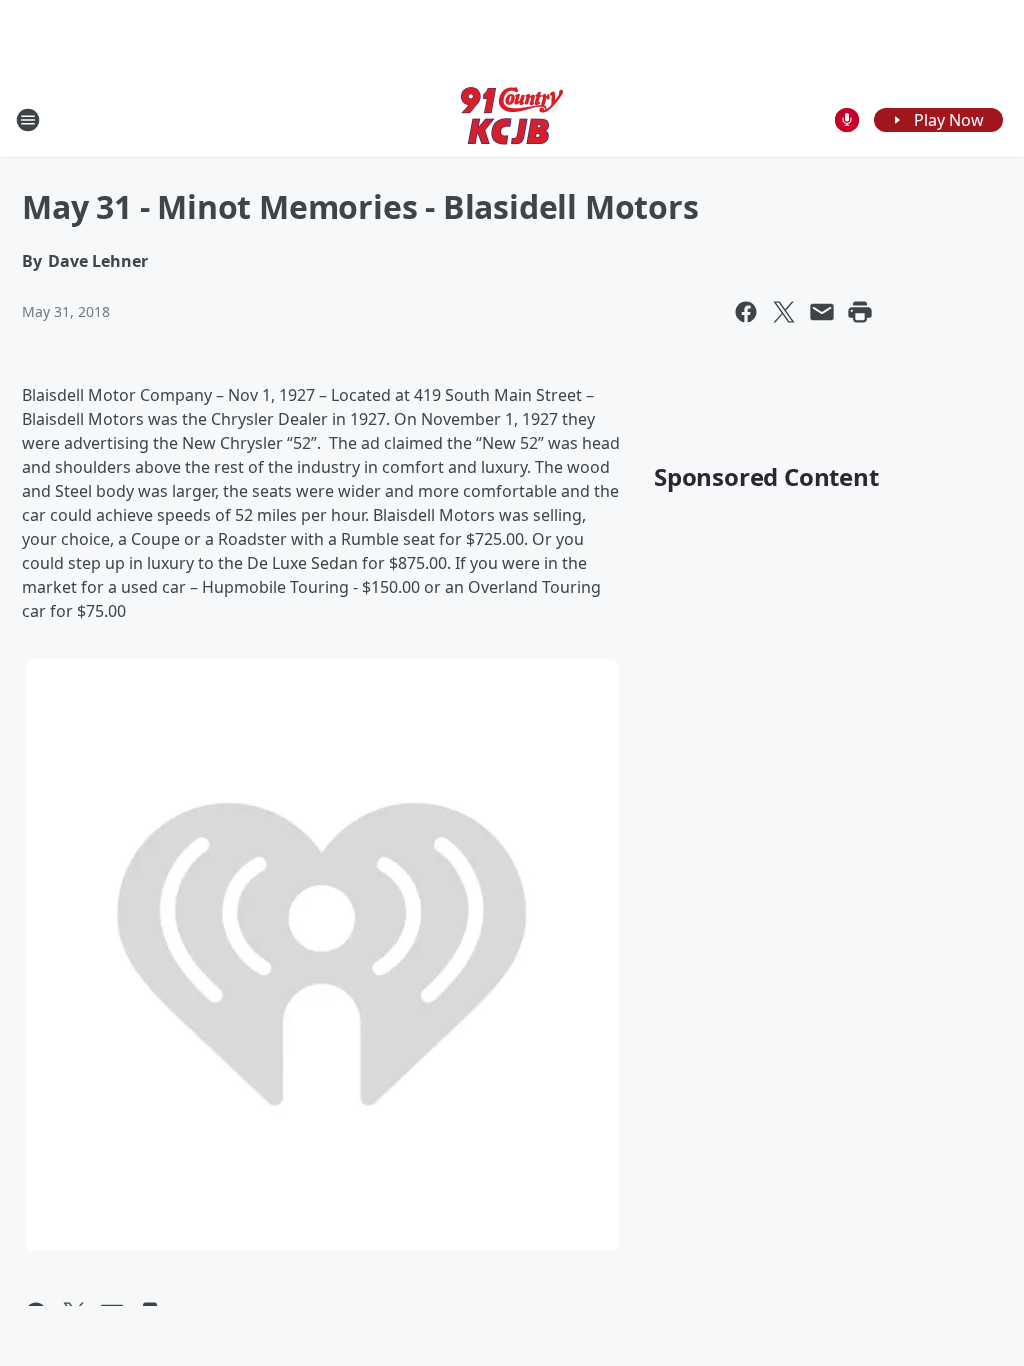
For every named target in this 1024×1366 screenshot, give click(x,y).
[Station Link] (512, 119)
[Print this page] (860, 312)
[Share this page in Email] (822, 312)
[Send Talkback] (847, 120)
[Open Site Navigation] (28, 120)
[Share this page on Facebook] (746, 312)
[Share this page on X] (784, 312)
